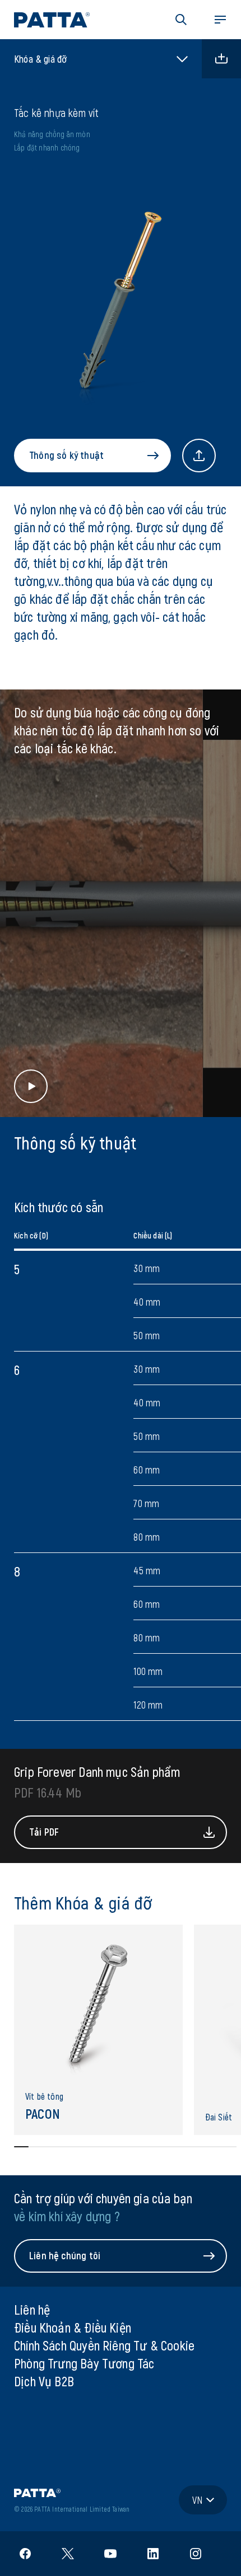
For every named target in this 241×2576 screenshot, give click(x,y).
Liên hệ (32, 2309)
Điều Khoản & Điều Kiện (73, 2327)
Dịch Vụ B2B (44, 2381)
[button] (181, 20)
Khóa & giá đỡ (40, 59)
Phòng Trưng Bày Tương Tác (84, 2363)
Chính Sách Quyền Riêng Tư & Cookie (104, 2345)
